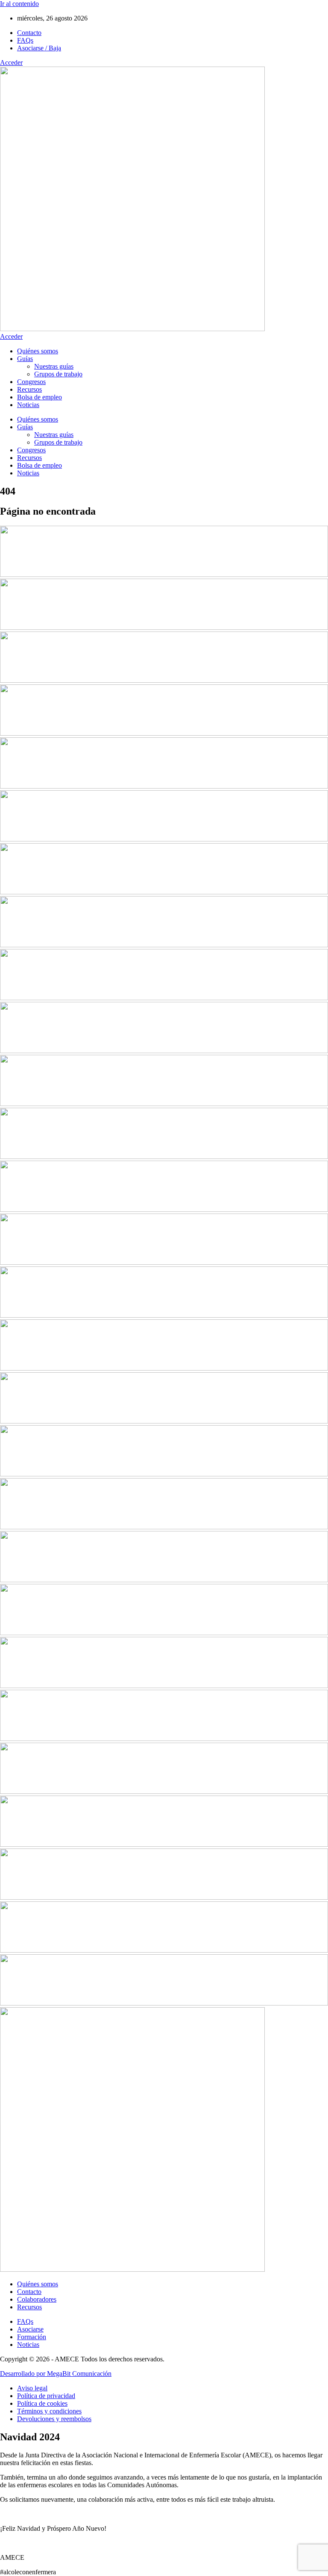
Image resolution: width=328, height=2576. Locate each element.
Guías (25, 359)
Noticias (28, 405)
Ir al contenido (19, 4)
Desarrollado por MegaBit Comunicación (56, 2374)
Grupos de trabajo (58, 374)
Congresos (31, 382)
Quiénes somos (38, 351)
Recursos (29, 389)
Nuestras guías (54, 366)
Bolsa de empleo (40, 397)
